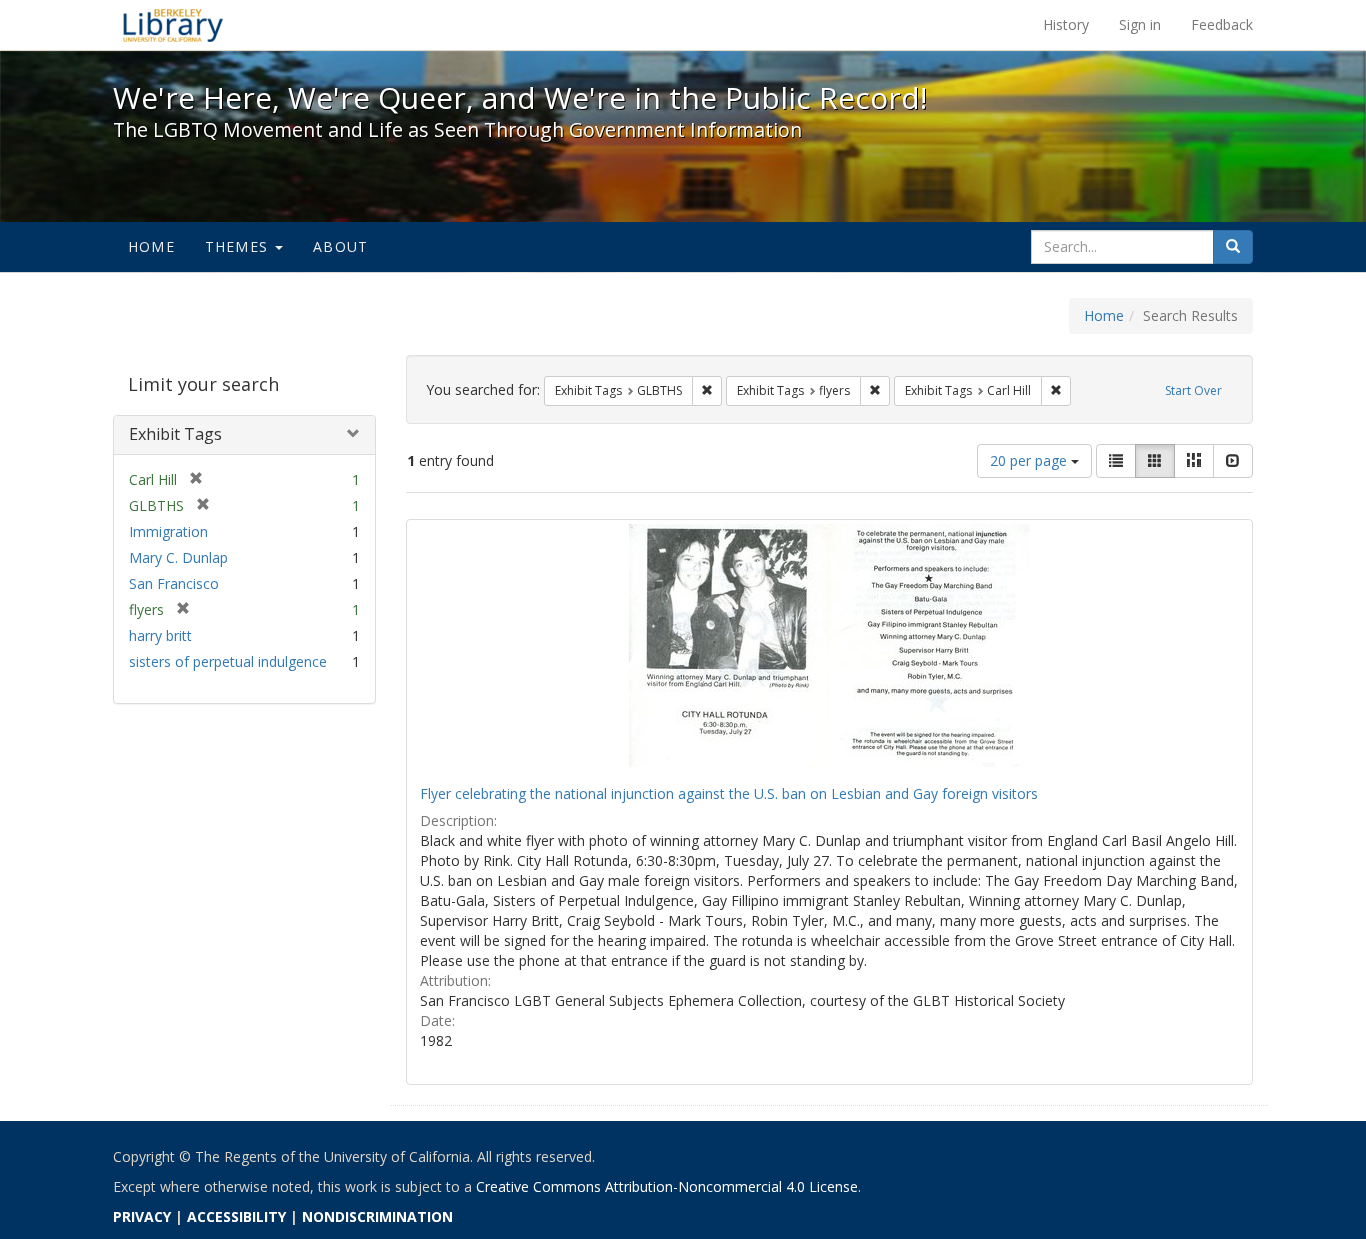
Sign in (1140, 24)
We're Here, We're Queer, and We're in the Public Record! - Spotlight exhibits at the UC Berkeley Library (173, 25)
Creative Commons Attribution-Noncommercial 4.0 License (667, 1186)
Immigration (168, 531)
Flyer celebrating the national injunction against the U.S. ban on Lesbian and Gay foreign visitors (729, 793)
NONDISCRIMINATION (377, 1216)
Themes (239, 246)
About (340, 246)
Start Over (1193, 390)
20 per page (1030, 460)
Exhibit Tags (175, 434)
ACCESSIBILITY (236, 1216)
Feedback (1222, 24)
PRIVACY (142, 1216)
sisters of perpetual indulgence (228, 661)
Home (151, 246)
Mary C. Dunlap (178, 557)
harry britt (160, 635)
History (1066, 24)
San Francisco (174, 583)
